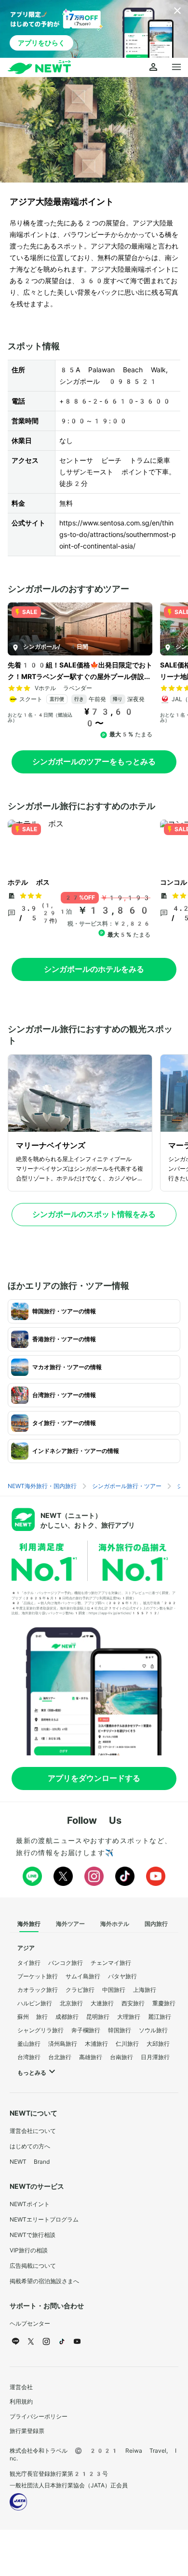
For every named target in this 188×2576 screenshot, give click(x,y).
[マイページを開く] (153, 67)
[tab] (29, 1924)
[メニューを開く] (176, 67)
